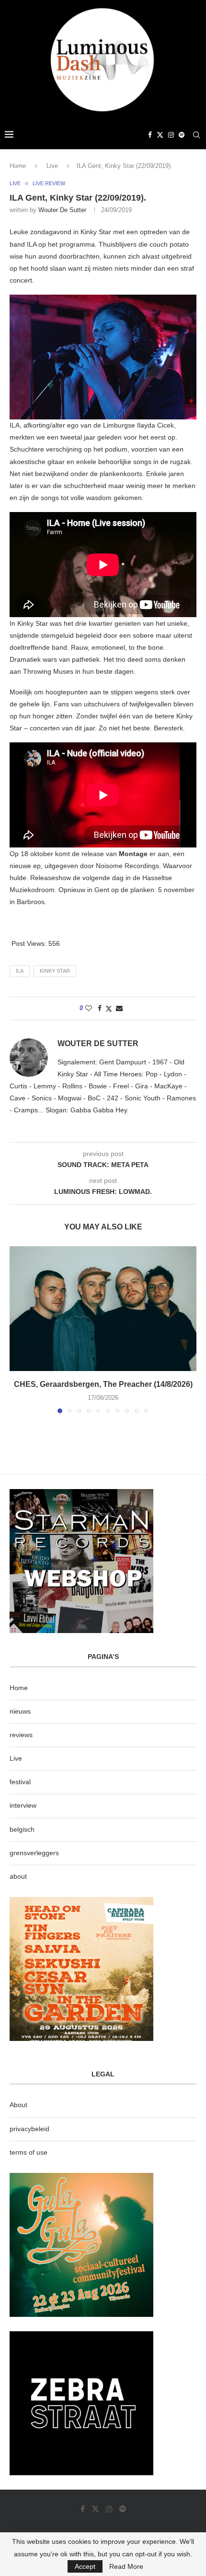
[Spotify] (182, 135)
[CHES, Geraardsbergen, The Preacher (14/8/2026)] (103, 1309)
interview (23, 1805)
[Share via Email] (119, 1008)
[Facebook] (150, 135)
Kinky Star (55, 971)
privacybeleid (29, 2129)
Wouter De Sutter (62, 210)
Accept (85, 2566)
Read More (126, 2566)
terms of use (29, 2152)
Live (52, 166)
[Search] (196, 135)
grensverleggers (34, 1853)
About (18, 2105)
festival (20, 1782)
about (18, 1876)
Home (18, 166)
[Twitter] (160, 135)
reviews (21, 1735)
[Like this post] (89, 1008)
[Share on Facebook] (100, 1008)
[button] (18, 1329)
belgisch (22, 1829)
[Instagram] (171, 135)
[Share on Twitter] (109, 1008)
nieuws (20, 1711)
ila (20, 971)
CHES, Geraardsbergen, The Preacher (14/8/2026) (103, 1384)
